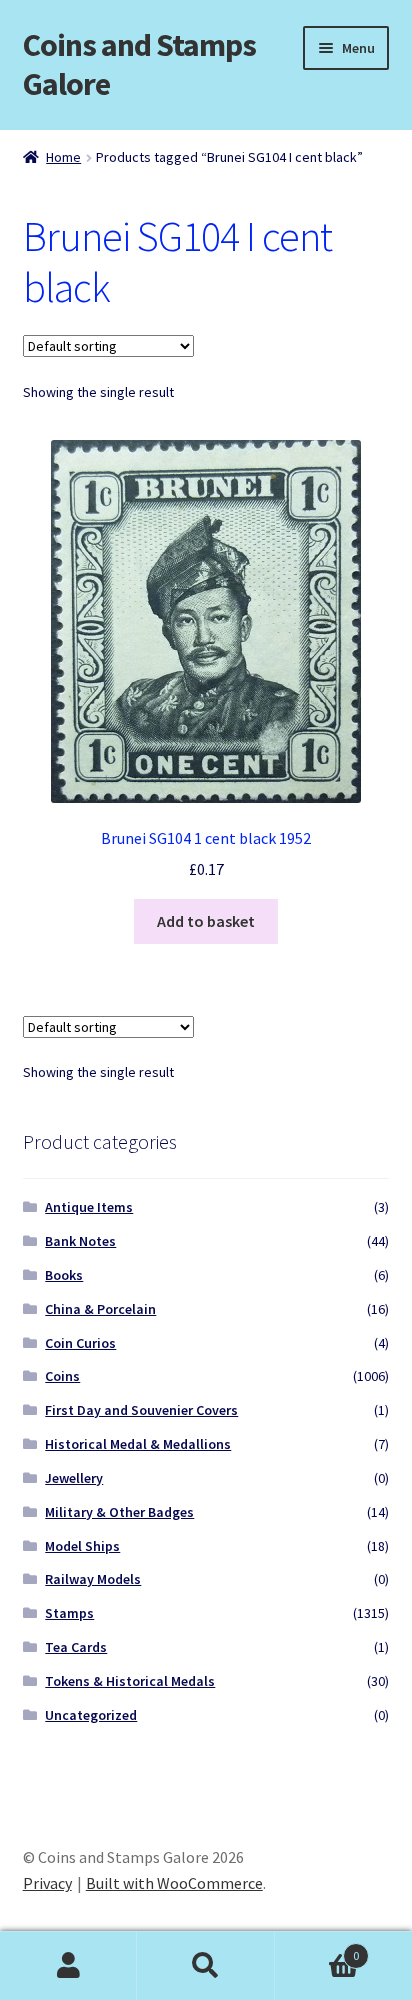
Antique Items (89, 1207)
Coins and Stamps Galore (139, 64)
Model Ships (82, 1546)
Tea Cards (76, 1647)
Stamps (69, 1613)
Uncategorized (91, 1715)
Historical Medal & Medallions (138, 1444)
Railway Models (93, 1579)
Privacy (47, 1883)
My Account (68, 1966)
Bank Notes (80, 1241)
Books (64, 1275)
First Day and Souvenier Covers (141, 1410)
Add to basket (206, 921)
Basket (317, 1948)
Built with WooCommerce (174, 1883)
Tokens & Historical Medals (130, 1681)
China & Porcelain (100, 1309)
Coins (62, 1376)
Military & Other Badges (119, 1512)
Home (63, 157)
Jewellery (74, 1478)
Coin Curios (80, 1343)
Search (205, 1966)
